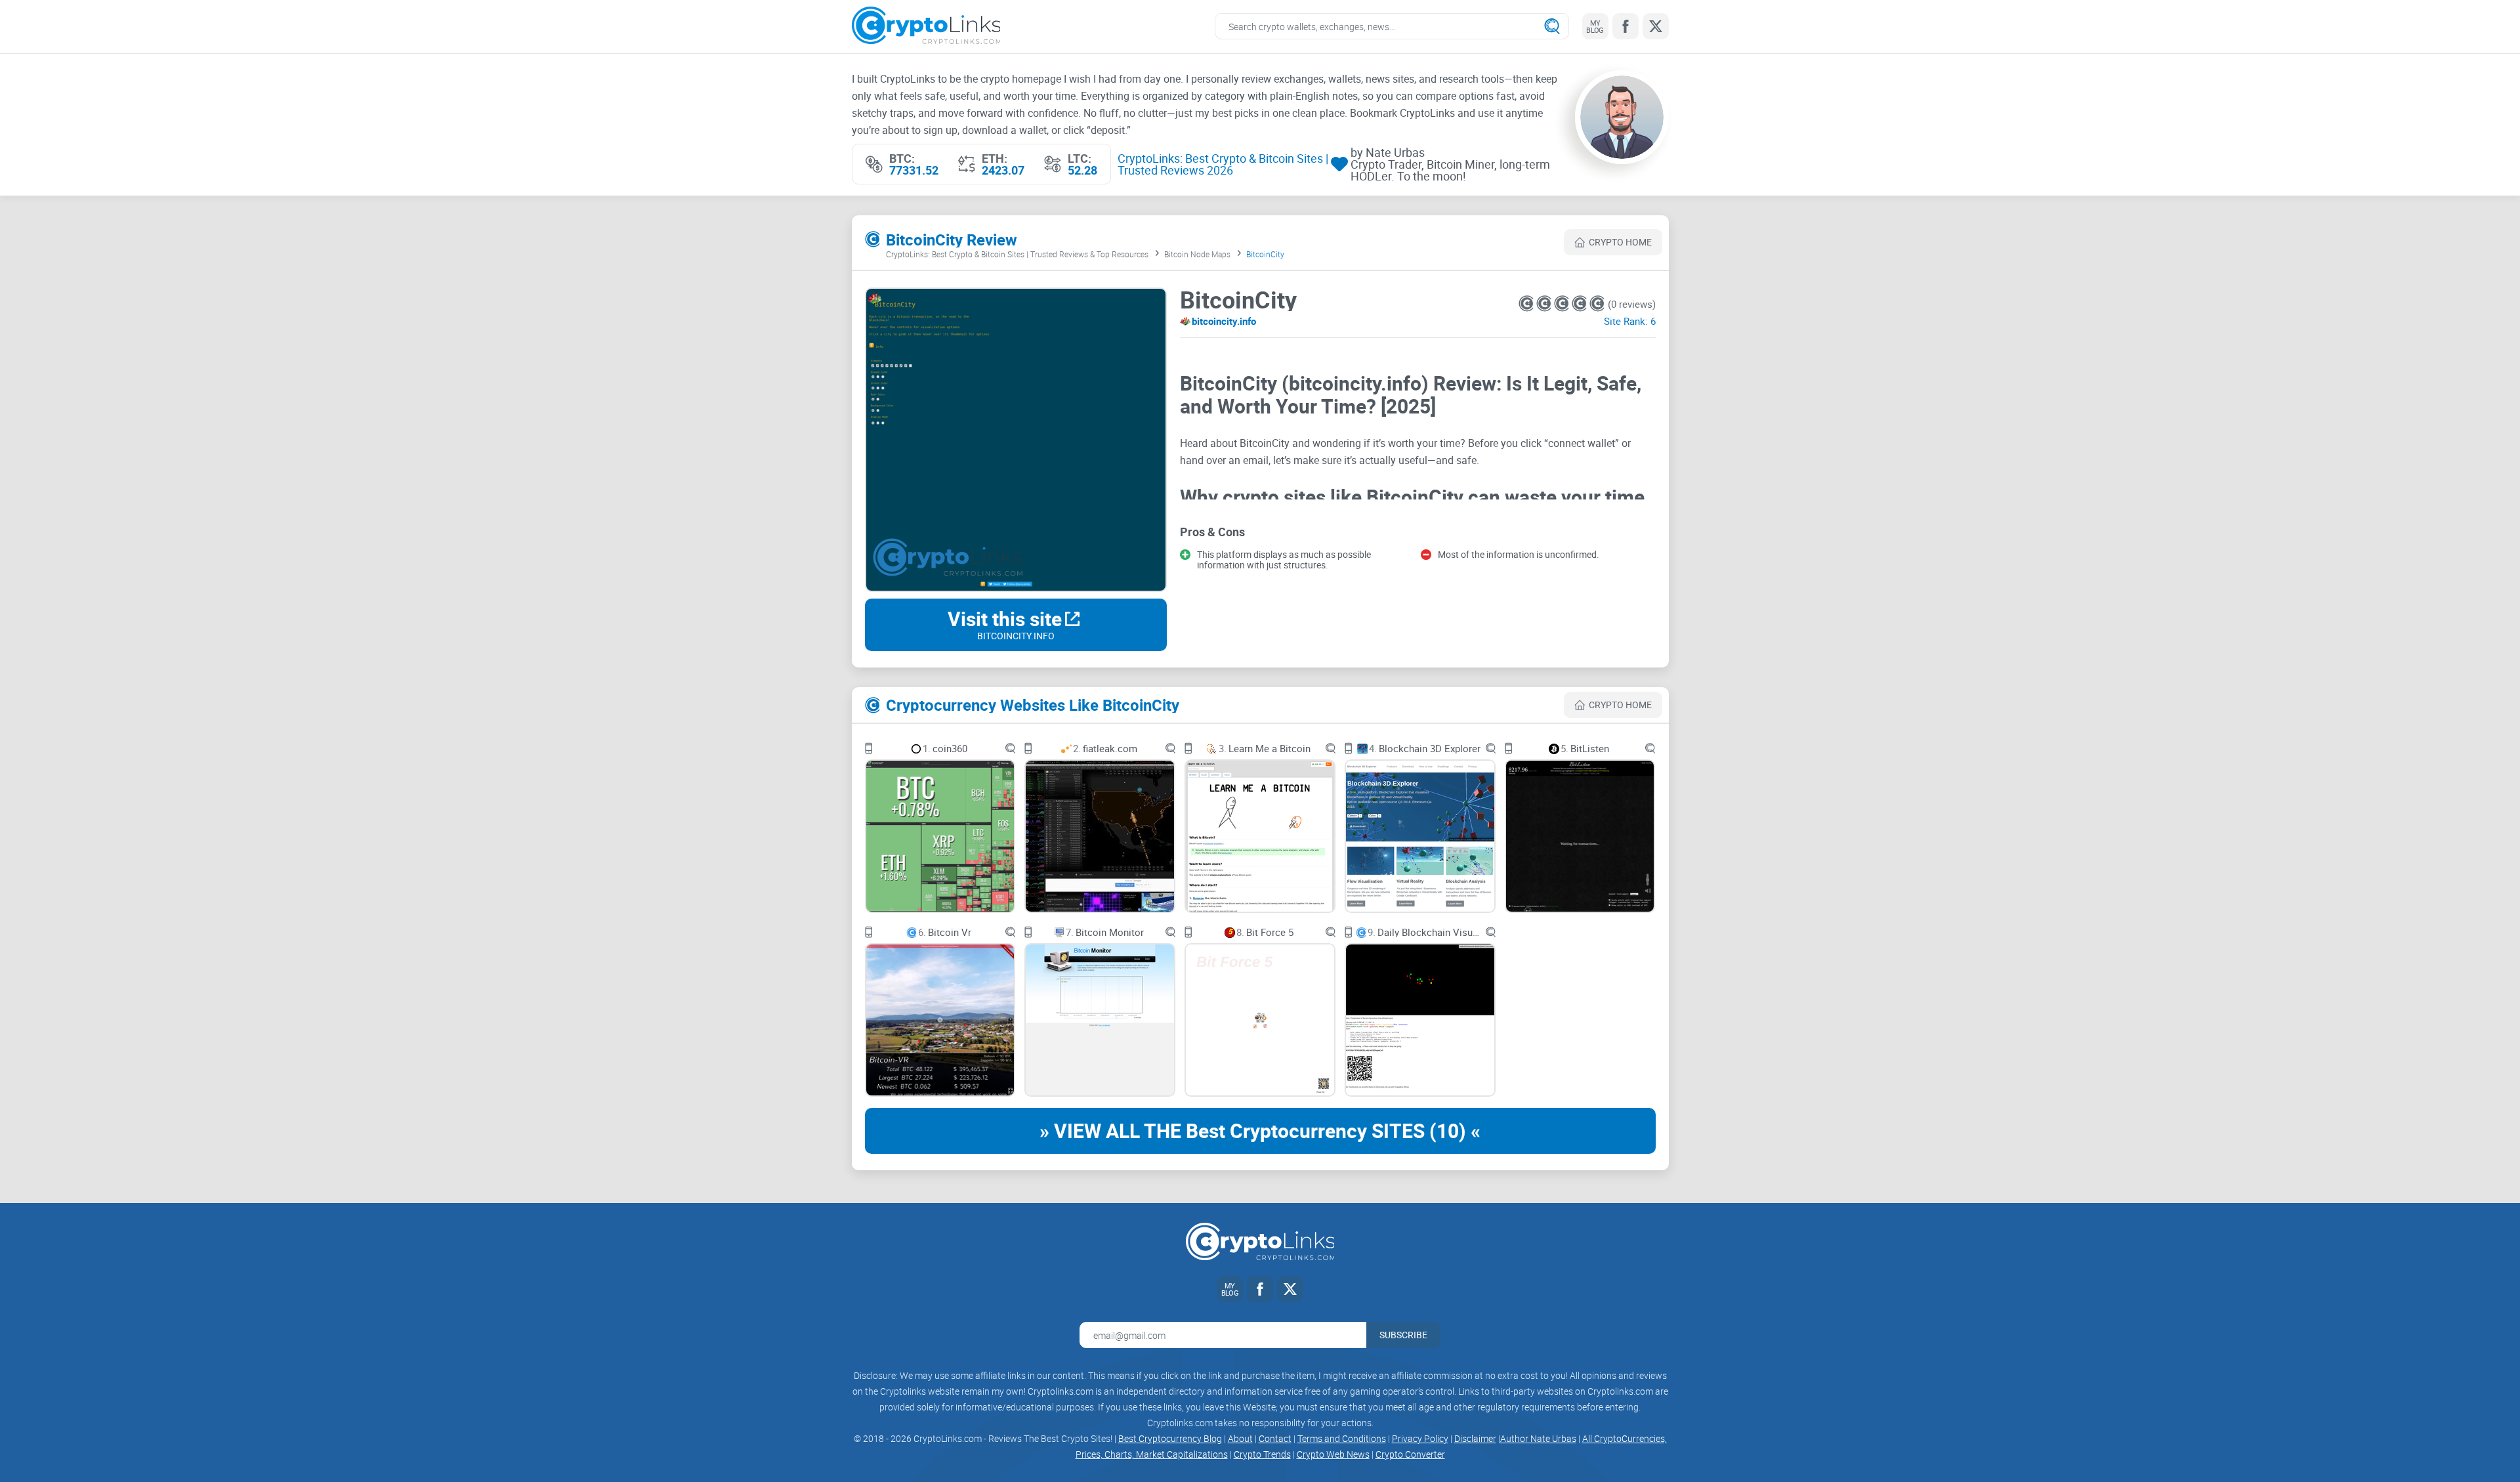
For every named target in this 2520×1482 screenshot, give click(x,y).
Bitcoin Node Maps (1197, 254)
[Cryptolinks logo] (926, 27)
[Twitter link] (1656, 26)
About (1240, 1438)
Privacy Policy (1420, 1438)
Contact (1275, 1438)
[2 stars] (1545, 304)
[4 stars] (1581, 304)
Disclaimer (1475, 1438)
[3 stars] (1563, 304)
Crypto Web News (1333, 1454)
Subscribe (1403, 1335)
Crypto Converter (1410, 1454)
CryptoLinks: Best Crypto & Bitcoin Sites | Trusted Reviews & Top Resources (1017, 254)
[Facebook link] (1626, 26)
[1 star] (1527, 304)
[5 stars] (1597, 304)
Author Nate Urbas (1538, 1438)
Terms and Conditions (1342, 1438)
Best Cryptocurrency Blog (1170, 1438)
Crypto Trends (1262, 1454)
